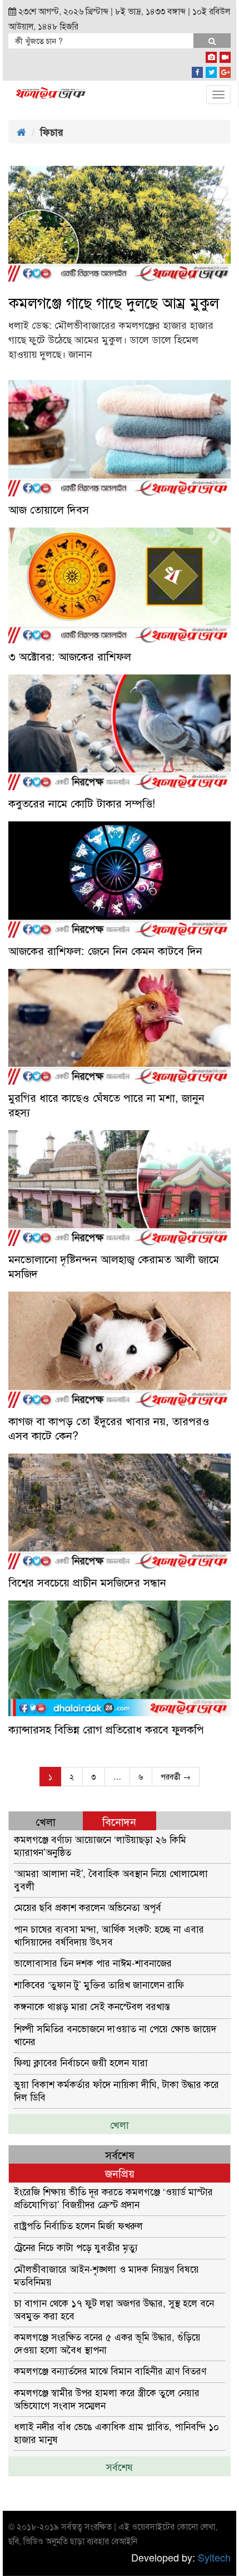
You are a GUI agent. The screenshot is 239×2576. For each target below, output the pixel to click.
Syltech (214, 2557)
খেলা (120, 2124)
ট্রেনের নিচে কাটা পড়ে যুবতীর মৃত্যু (76, 2247)
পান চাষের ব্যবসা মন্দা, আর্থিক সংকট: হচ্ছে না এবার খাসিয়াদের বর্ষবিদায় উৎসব (109, 1935)
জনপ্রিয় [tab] (120, 2173)
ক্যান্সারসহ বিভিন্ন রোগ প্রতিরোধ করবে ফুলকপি (106, 1729)
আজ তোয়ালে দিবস (49, 509)
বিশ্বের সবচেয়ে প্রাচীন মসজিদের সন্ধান (87, 1582)
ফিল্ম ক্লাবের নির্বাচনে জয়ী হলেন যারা (81, 2062)
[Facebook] (197, 70)
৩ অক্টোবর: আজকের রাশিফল (70, 656)
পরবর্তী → (176, 1776)
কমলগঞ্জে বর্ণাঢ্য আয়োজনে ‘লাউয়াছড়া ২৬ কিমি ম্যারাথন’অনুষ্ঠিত (100, 1845)
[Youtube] (225, 55)
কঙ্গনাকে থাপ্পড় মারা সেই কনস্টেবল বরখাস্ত (92, 2006)
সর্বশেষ (120, 2466)
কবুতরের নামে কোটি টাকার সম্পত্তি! (82, 803)
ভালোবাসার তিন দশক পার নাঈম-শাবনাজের (93, 1962)
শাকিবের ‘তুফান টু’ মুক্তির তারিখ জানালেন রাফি (99, 1984)
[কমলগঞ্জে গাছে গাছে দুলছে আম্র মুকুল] (120, 224)
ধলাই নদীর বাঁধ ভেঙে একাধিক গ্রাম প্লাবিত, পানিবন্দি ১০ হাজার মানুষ (116, 2432)
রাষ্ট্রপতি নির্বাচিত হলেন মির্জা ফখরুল (78, 2225)
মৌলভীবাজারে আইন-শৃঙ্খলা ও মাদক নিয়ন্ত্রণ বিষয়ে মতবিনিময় (106, 2275)
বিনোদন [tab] (119, 1821)
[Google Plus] (225, 70)
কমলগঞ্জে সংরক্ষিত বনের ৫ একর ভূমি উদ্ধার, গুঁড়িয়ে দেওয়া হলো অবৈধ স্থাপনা (107, 2343)
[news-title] (120, 438)
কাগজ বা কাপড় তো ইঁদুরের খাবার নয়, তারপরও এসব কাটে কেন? (109, 1428)
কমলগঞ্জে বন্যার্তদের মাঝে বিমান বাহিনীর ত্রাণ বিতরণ (110, 2370)
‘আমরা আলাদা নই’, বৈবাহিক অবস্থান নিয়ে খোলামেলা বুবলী (111, 1879)
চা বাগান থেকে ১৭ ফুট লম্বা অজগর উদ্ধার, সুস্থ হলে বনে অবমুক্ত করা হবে (114, 2309)
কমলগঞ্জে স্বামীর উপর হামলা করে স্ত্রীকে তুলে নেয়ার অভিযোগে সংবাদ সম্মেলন (107, 2398)
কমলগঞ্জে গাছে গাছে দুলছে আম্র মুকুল (114, 302)
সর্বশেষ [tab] (120, 2154)
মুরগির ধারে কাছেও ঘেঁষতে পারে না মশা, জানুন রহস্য (106, 1105)
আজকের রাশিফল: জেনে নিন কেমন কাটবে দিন (105, 950)
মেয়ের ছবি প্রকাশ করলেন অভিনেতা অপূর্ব (88, 1907)
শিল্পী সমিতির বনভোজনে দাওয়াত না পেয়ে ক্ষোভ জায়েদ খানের (115, 2034)
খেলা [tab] (46, 1821)
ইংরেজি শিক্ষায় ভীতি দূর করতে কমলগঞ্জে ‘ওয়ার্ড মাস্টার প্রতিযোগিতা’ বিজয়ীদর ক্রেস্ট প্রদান (113, 2197)
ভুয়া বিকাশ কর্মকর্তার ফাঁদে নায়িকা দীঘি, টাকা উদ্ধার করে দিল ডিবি (116, 2090)
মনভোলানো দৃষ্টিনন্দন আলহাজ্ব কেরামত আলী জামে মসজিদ (114, 1266)
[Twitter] (211, 70)
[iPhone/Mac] (211, 55)
